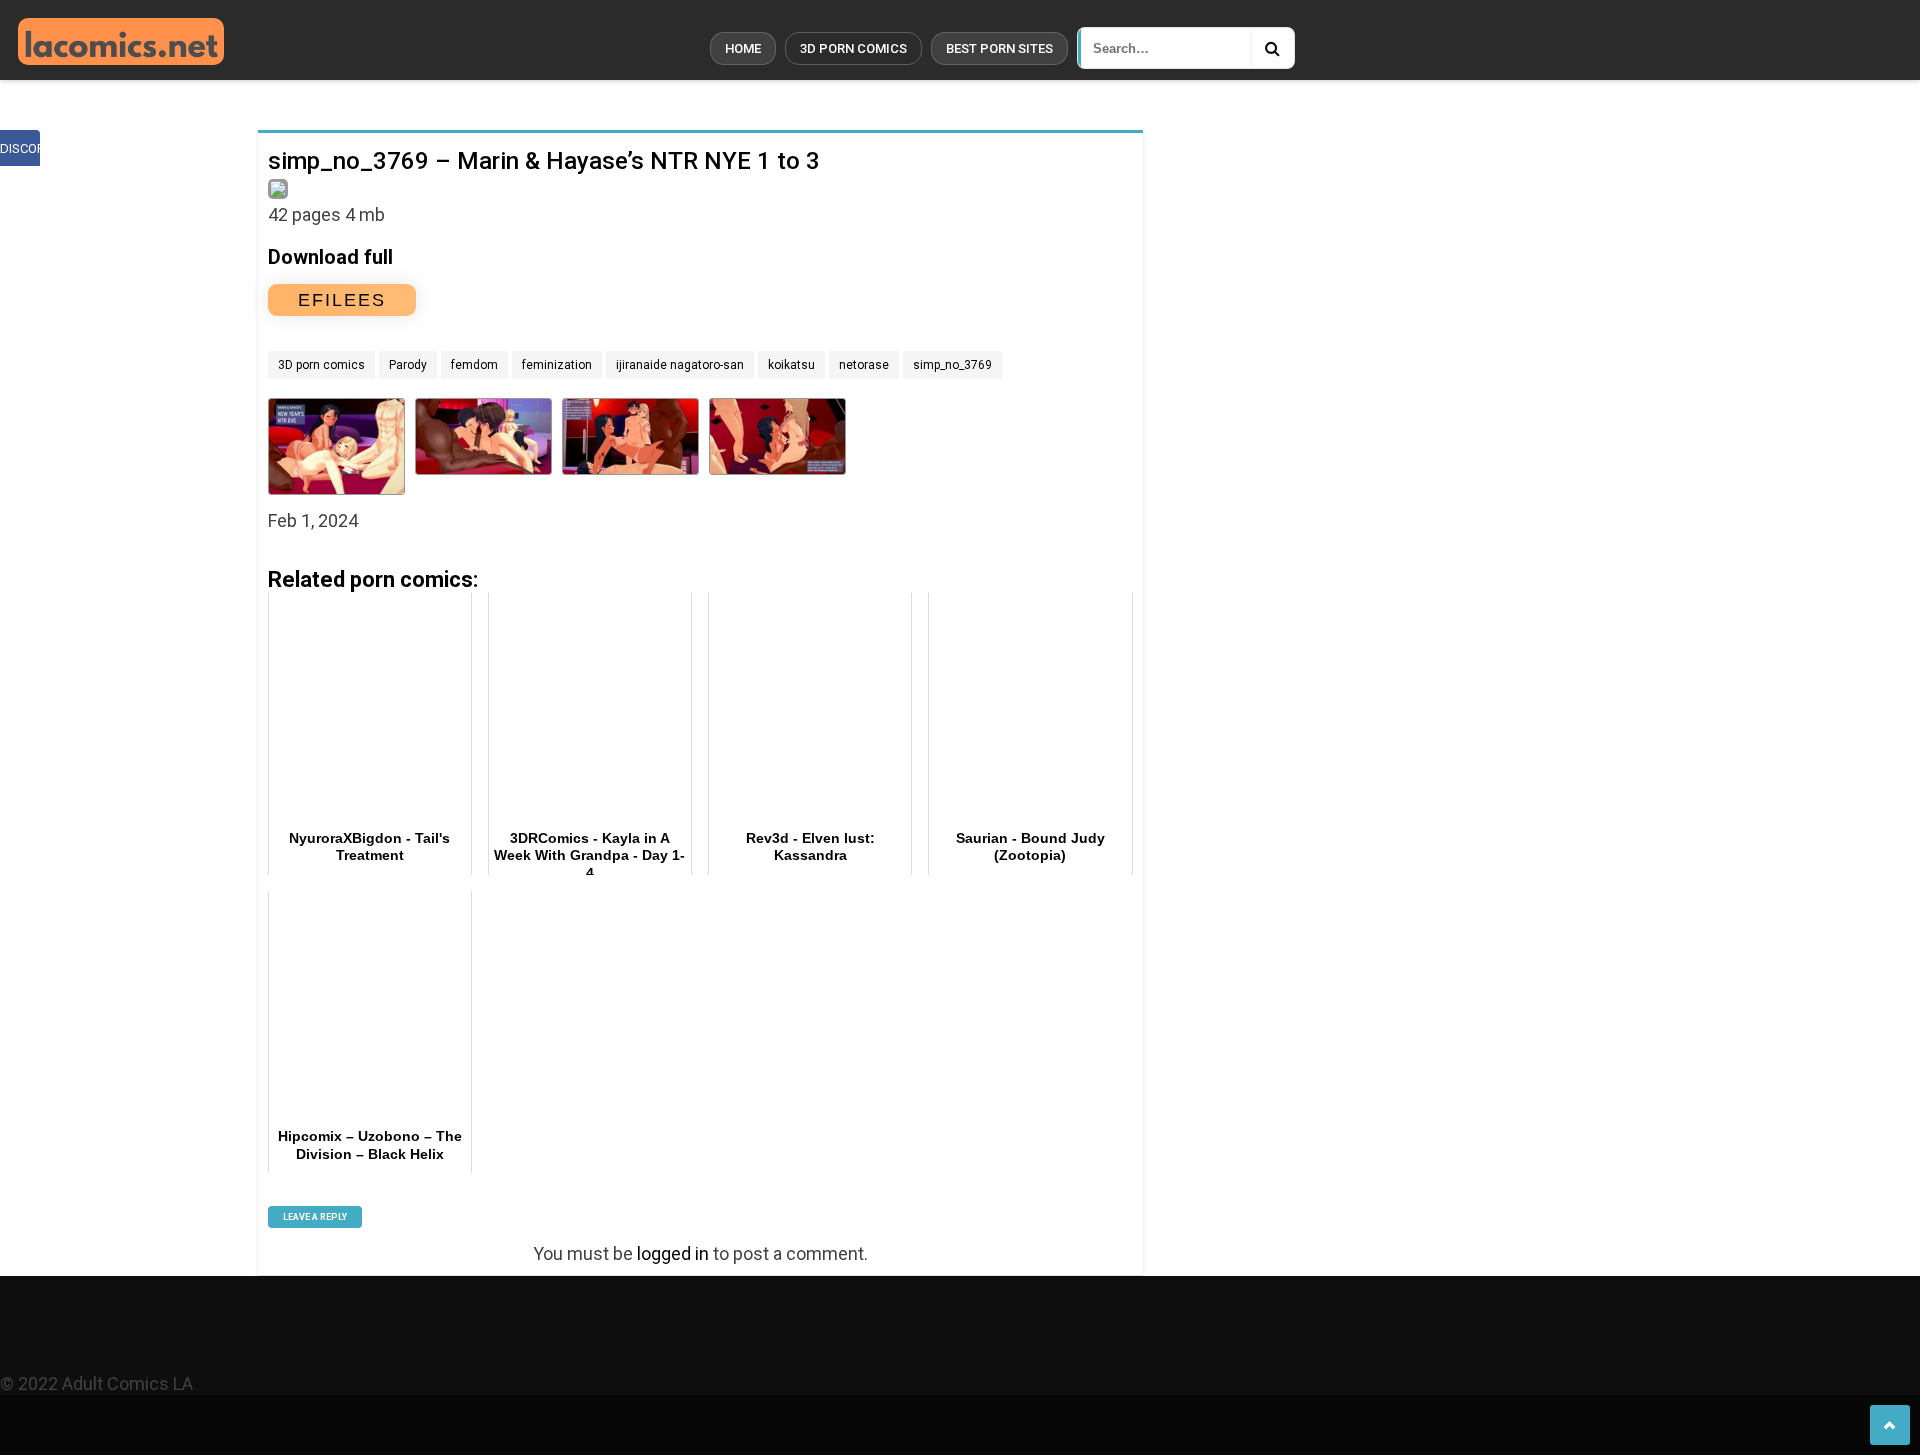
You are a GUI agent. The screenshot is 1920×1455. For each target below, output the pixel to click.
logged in (673, 1253)
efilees (342, 300)
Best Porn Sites (999, 48)
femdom (474, 365)
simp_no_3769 (952, 365)
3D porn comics (853, 48)
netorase (864, 365)
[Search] (1272, 48)
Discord (20, 148)
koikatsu (791, 365)
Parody (408, 365)
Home (743, 48)
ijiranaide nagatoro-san (680, 365)
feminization (557, 365)
